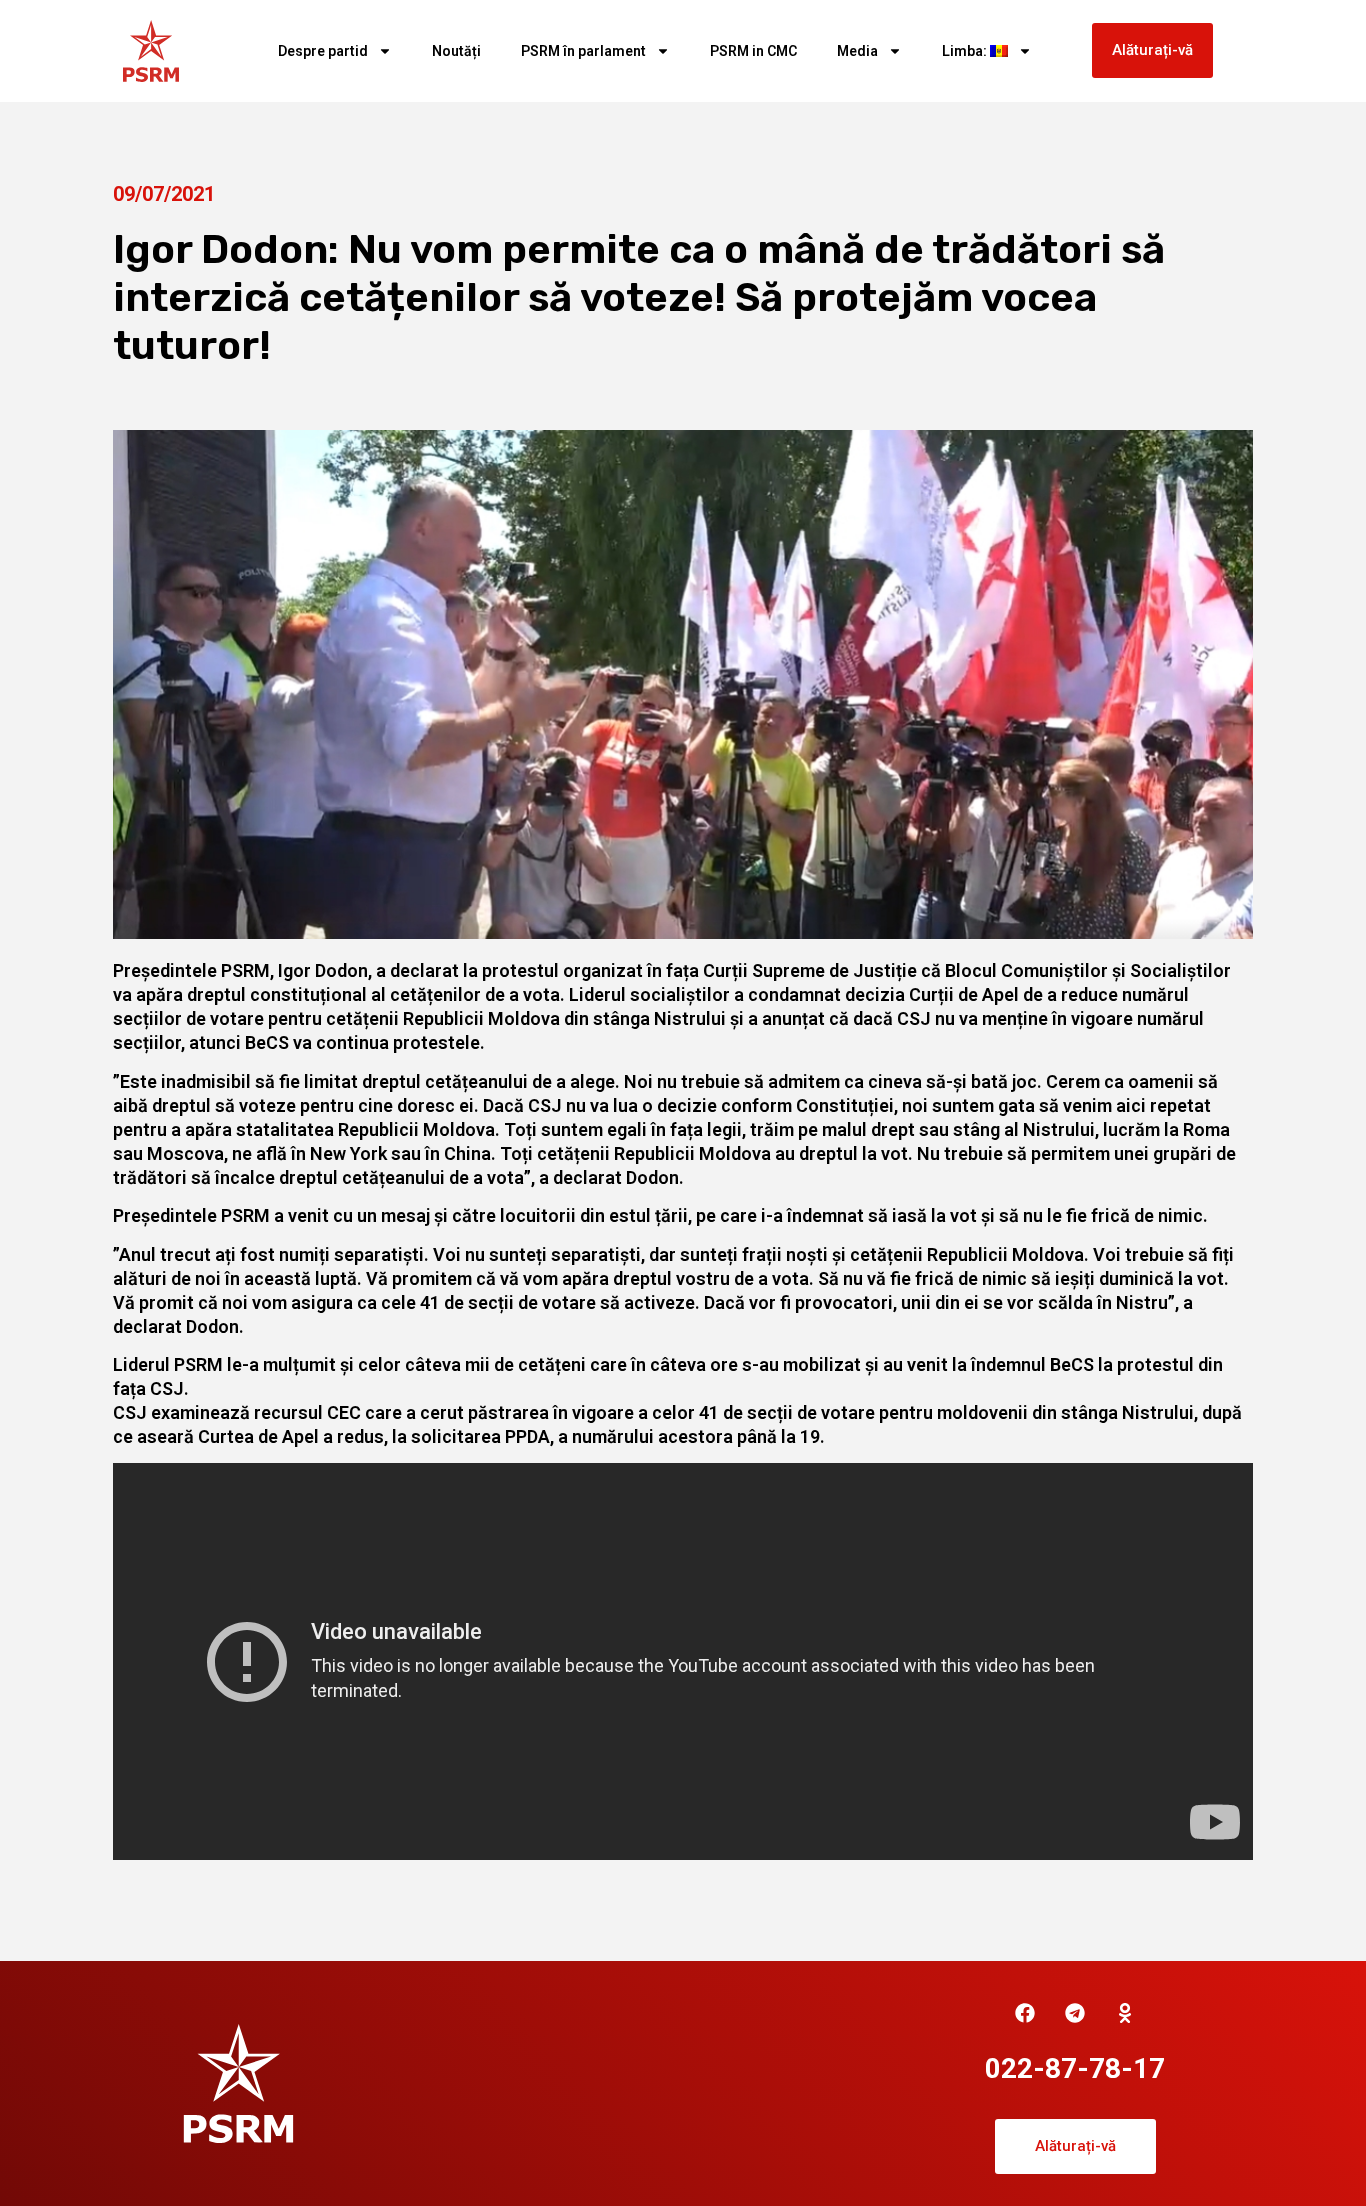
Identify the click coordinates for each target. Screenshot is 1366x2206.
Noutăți (456, 51)
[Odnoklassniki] (1125, 2013)
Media (857, 51)
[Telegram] (1075, 2013)
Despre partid (323, 51)
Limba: (966, 51)
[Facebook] (1025, 2013)
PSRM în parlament (583, 51)
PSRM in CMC (753, 51)
